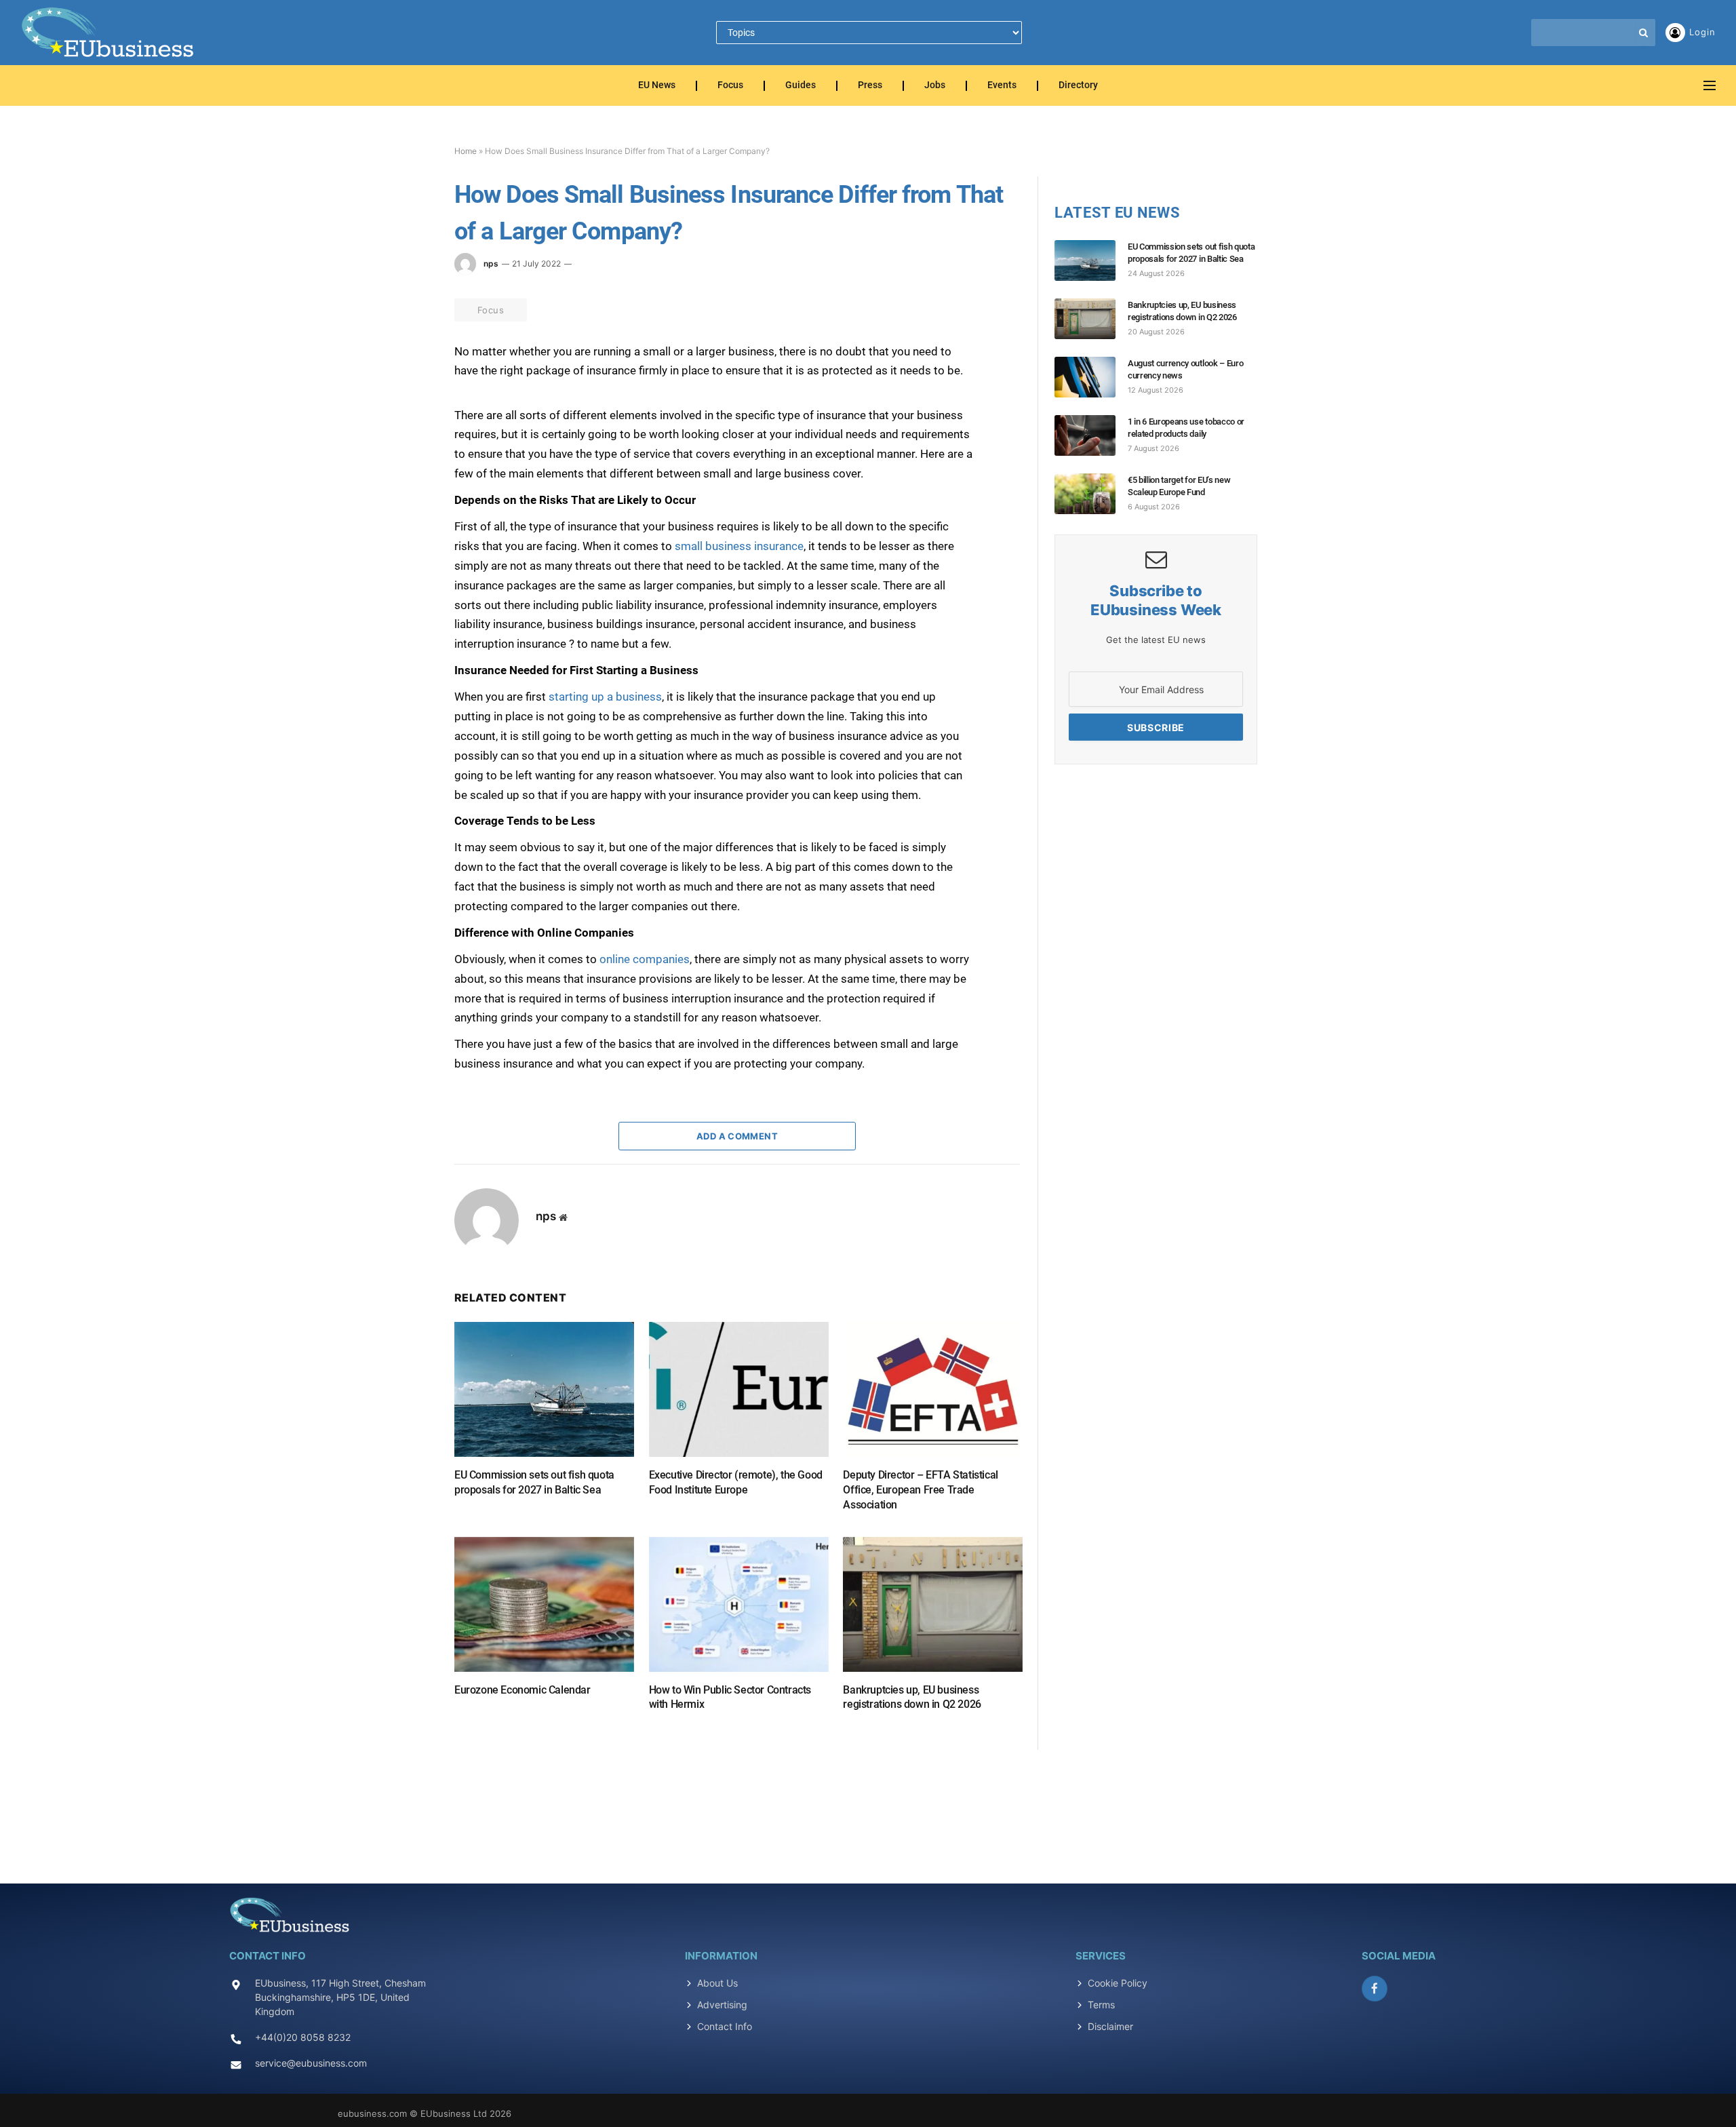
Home (466, 151)
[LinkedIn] (406, 429)
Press (870, 86)
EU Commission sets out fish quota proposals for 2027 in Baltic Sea (534, 1482)
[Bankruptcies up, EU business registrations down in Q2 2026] (933, 1604)
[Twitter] (406, 398)
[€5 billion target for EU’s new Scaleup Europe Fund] (1091, 494)
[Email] (406, 492)
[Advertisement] (868, 1809)
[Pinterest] (406, 461)
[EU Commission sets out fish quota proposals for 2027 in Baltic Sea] (544, 1389)
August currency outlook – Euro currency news (1185, 369)
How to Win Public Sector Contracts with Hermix (730, 1697)
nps (491, 264)
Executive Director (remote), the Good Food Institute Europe (736, 1482)
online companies (645, 959)
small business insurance (739, 546)
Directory (1078, 86)
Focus (730, 86)
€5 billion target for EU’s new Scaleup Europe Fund (1179, 486)
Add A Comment (737, 1136)
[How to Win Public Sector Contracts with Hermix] (739, 1604)
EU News (657, 86)
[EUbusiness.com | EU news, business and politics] (108, 33)
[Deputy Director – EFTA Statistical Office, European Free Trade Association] (933, 1389)
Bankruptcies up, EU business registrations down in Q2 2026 (912, 1697)
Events (1002, 86)
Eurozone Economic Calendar (522, 1690)
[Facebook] (406, 367)
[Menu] (1710, 86)
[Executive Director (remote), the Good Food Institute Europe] (739, 1389)
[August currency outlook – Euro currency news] (1091, 377)
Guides (801, 86)
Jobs (935, 86)
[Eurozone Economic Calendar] (544, 1604)
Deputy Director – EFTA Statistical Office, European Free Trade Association (920, 1490)
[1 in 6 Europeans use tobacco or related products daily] (1091, 435)
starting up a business (605, 697)
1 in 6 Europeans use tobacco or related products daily (1186, 428)
